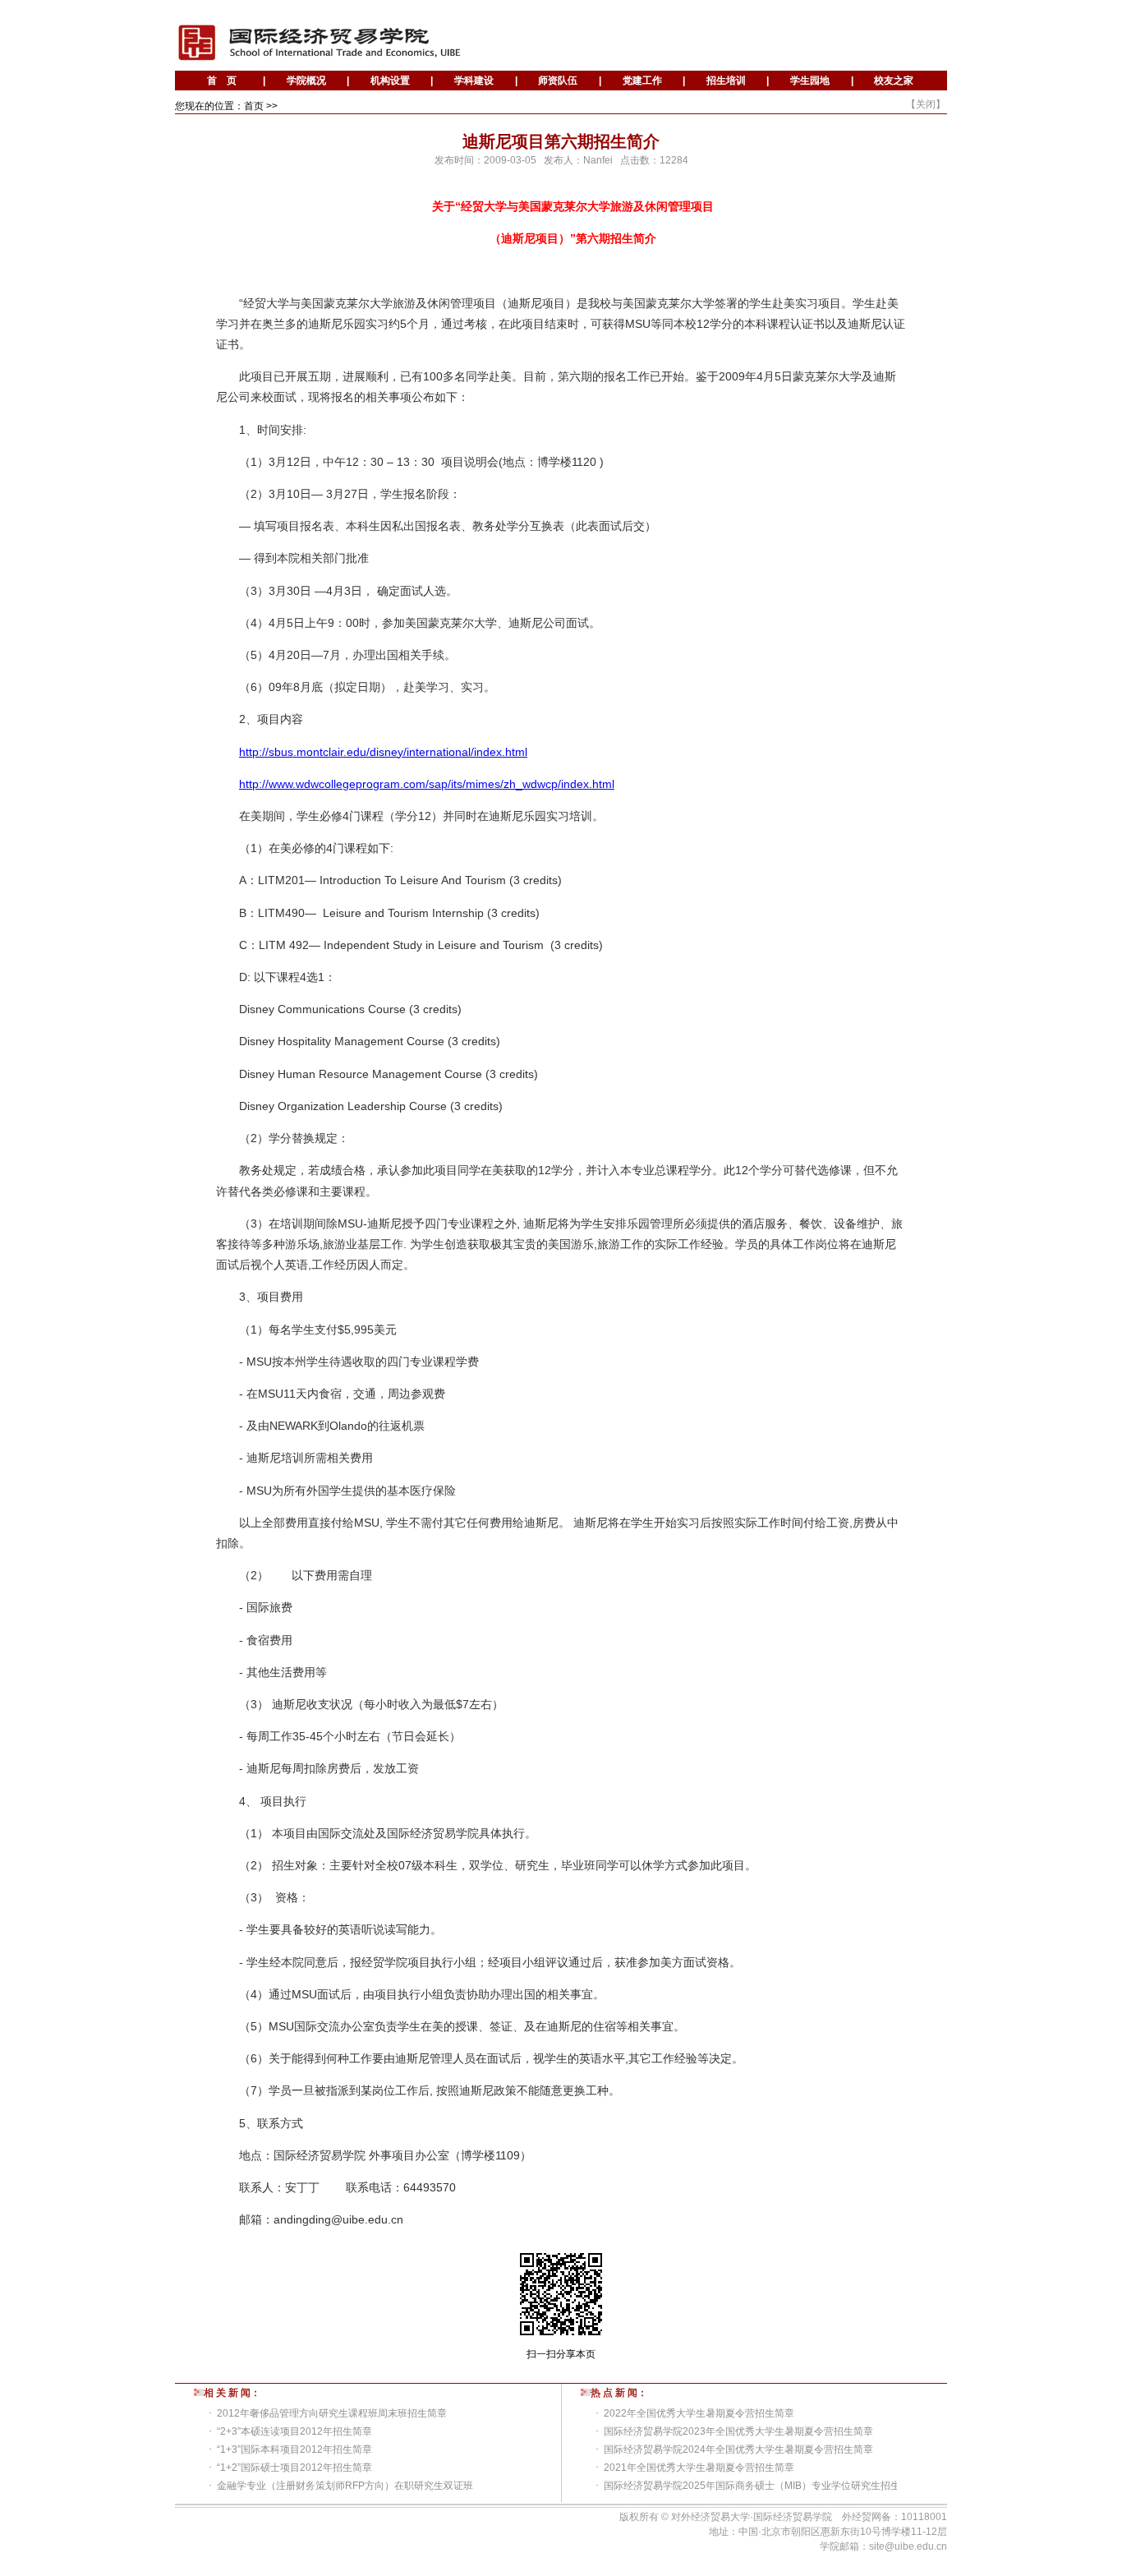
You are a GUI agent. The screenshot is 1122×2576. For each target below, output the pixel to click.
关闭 (926, 104)
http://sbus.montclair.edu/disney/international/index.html (383, 752)
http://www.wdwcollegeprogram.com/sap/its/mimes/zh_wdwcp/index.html (427, 784)
